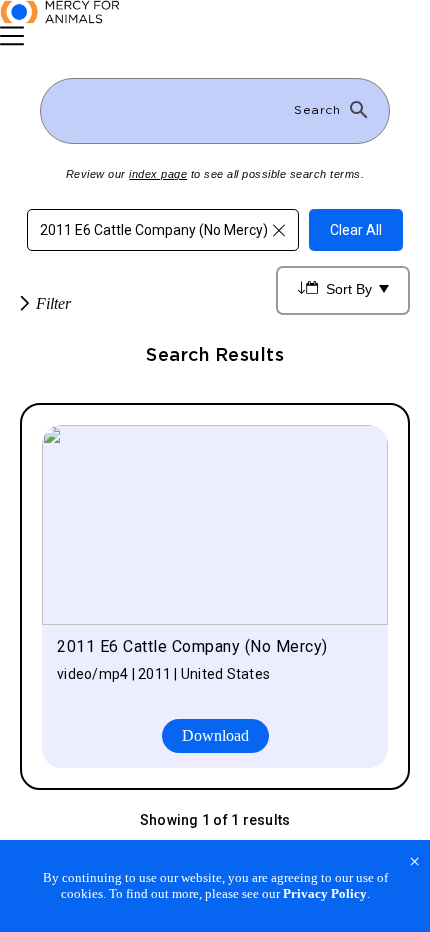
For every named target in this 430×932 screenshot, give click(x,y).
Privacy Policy (325, 893)
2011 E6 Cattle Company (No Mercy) (154, 230)
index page (158, 174)
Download (215, 735)
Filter (53, 303)
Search (317, 109)
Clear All (356, 230)
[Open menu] (12, 36)
